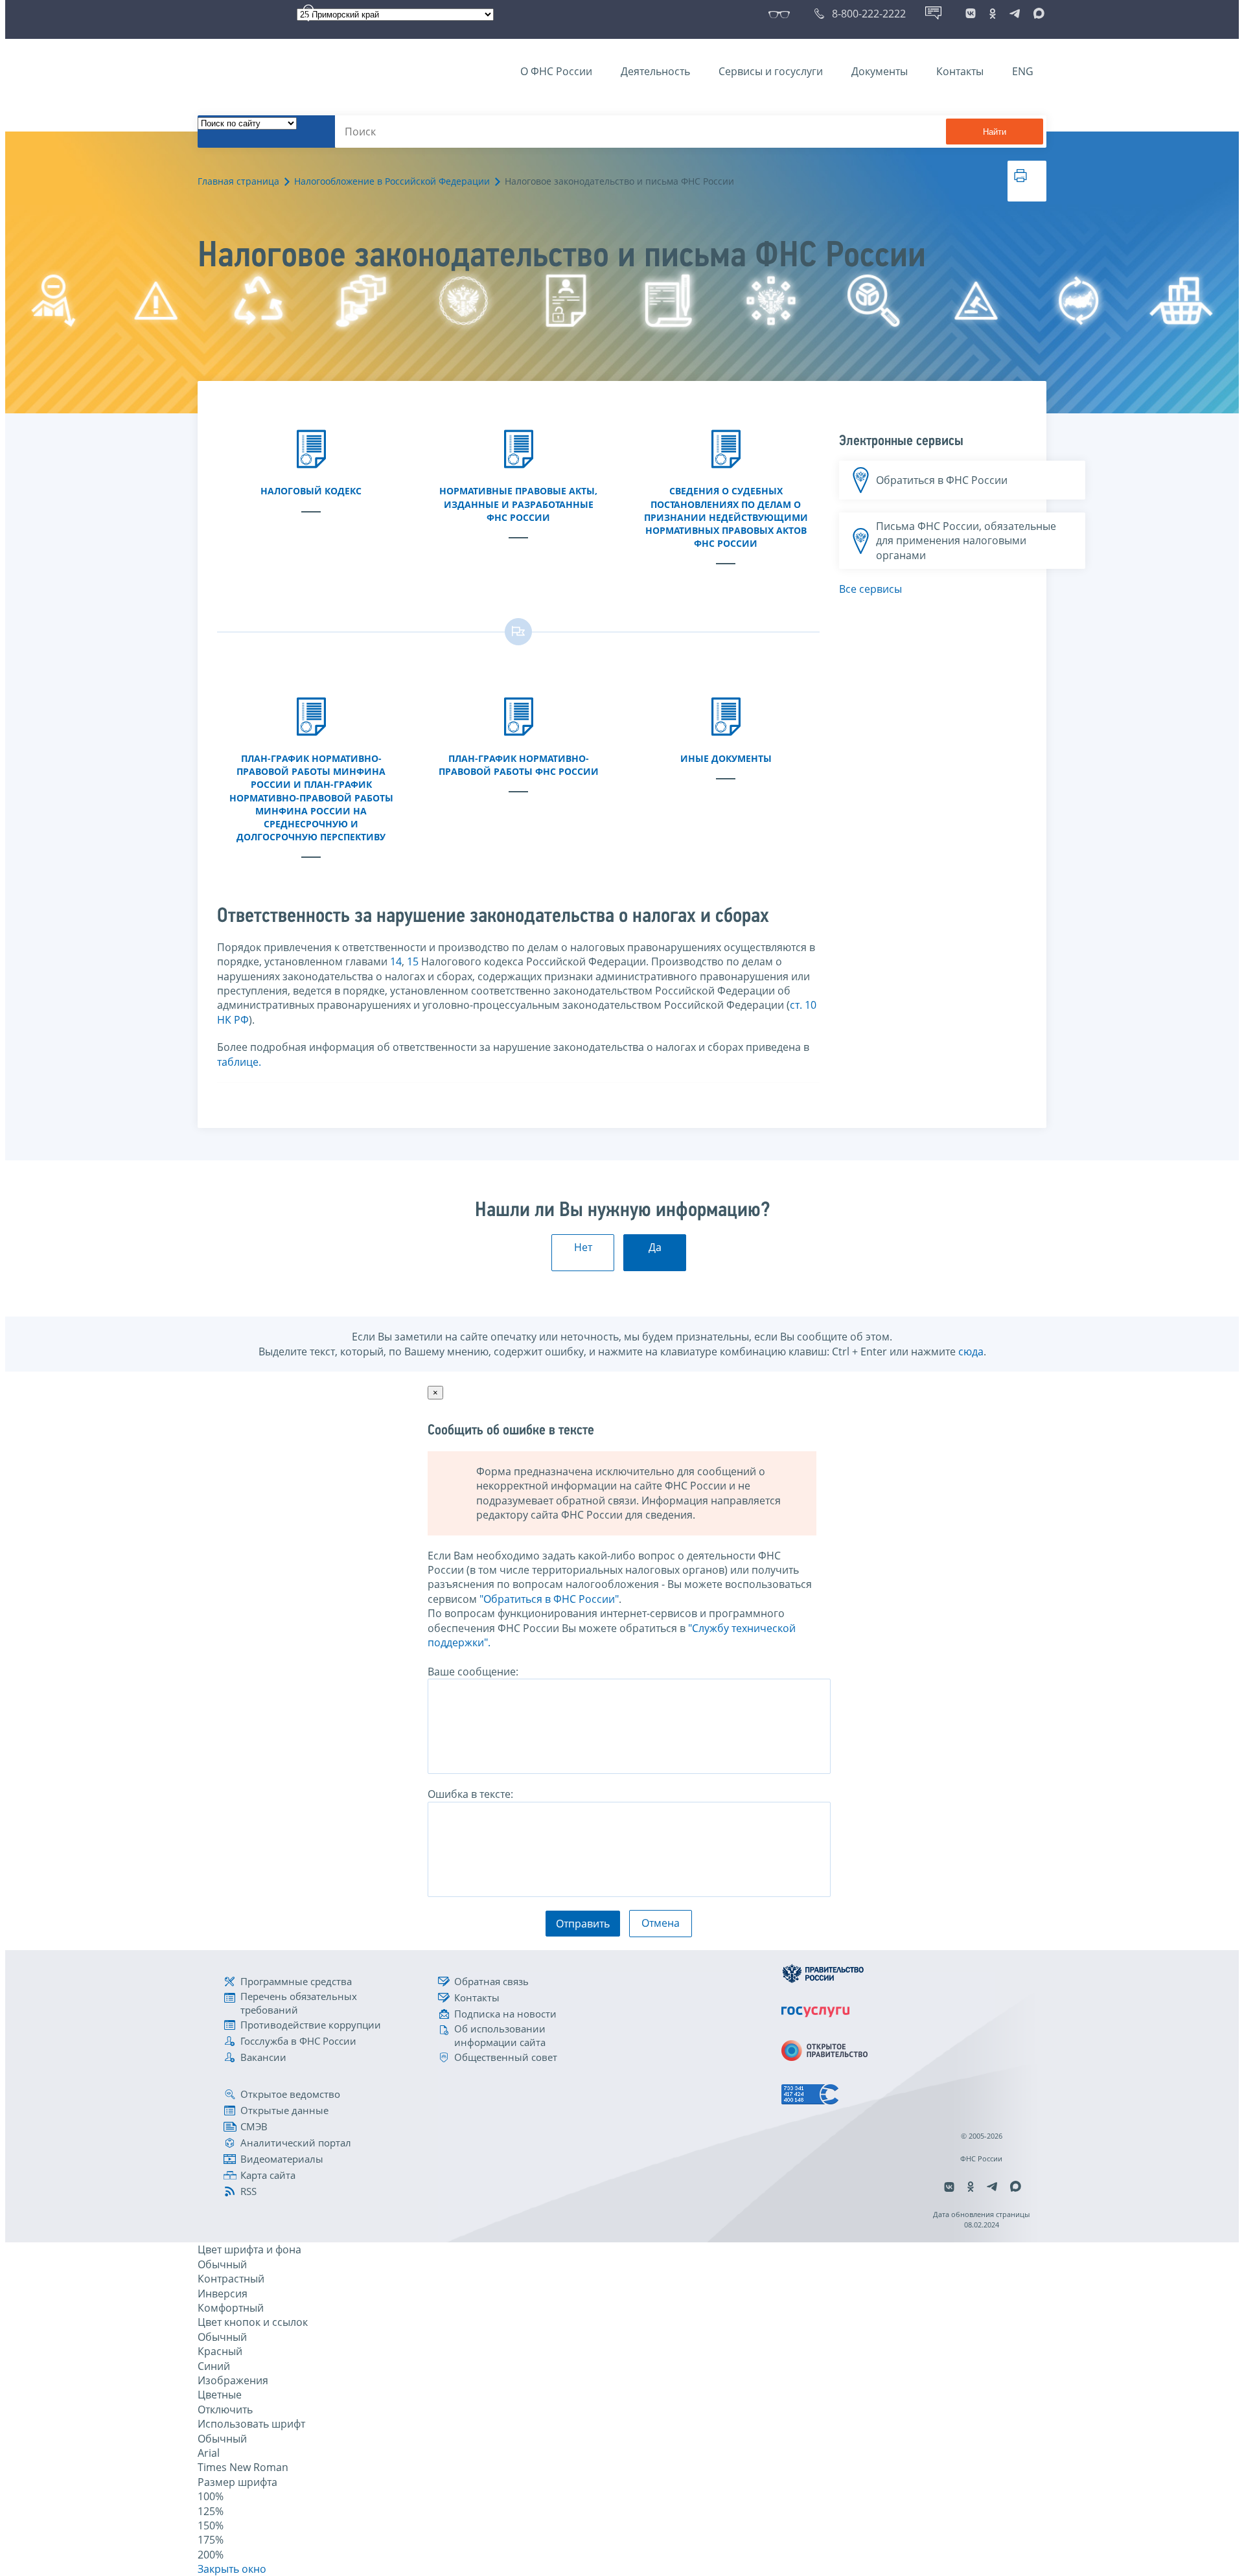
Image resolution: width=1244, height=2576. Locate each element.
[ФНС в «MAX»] (1037, 14)
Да (655, 1247)
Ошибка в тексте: (470, 1794)
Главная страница (238, 181)
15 (413, 961)
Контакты (960, 71)
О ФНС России (556, 71)
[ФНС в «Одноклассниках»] (993, 14)
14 (396, 961)
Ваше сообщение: (473, 1672)
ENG (1023, 71)
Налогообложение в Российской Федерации (392, 181)
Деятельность (655, 71)
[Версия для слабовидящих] (782, 14)
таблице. (239, 1062)
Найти (995, 132)
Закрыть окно (232, 2569)
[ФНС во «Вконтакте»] (971, 14)
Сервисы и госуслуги (771, 71)
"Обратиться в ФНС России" (549, 1599)
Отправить (583, 1924)
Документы (880, 71)
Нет (583, 1247)
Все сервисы (870, 589)
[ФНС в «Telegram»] (1015, 14)
